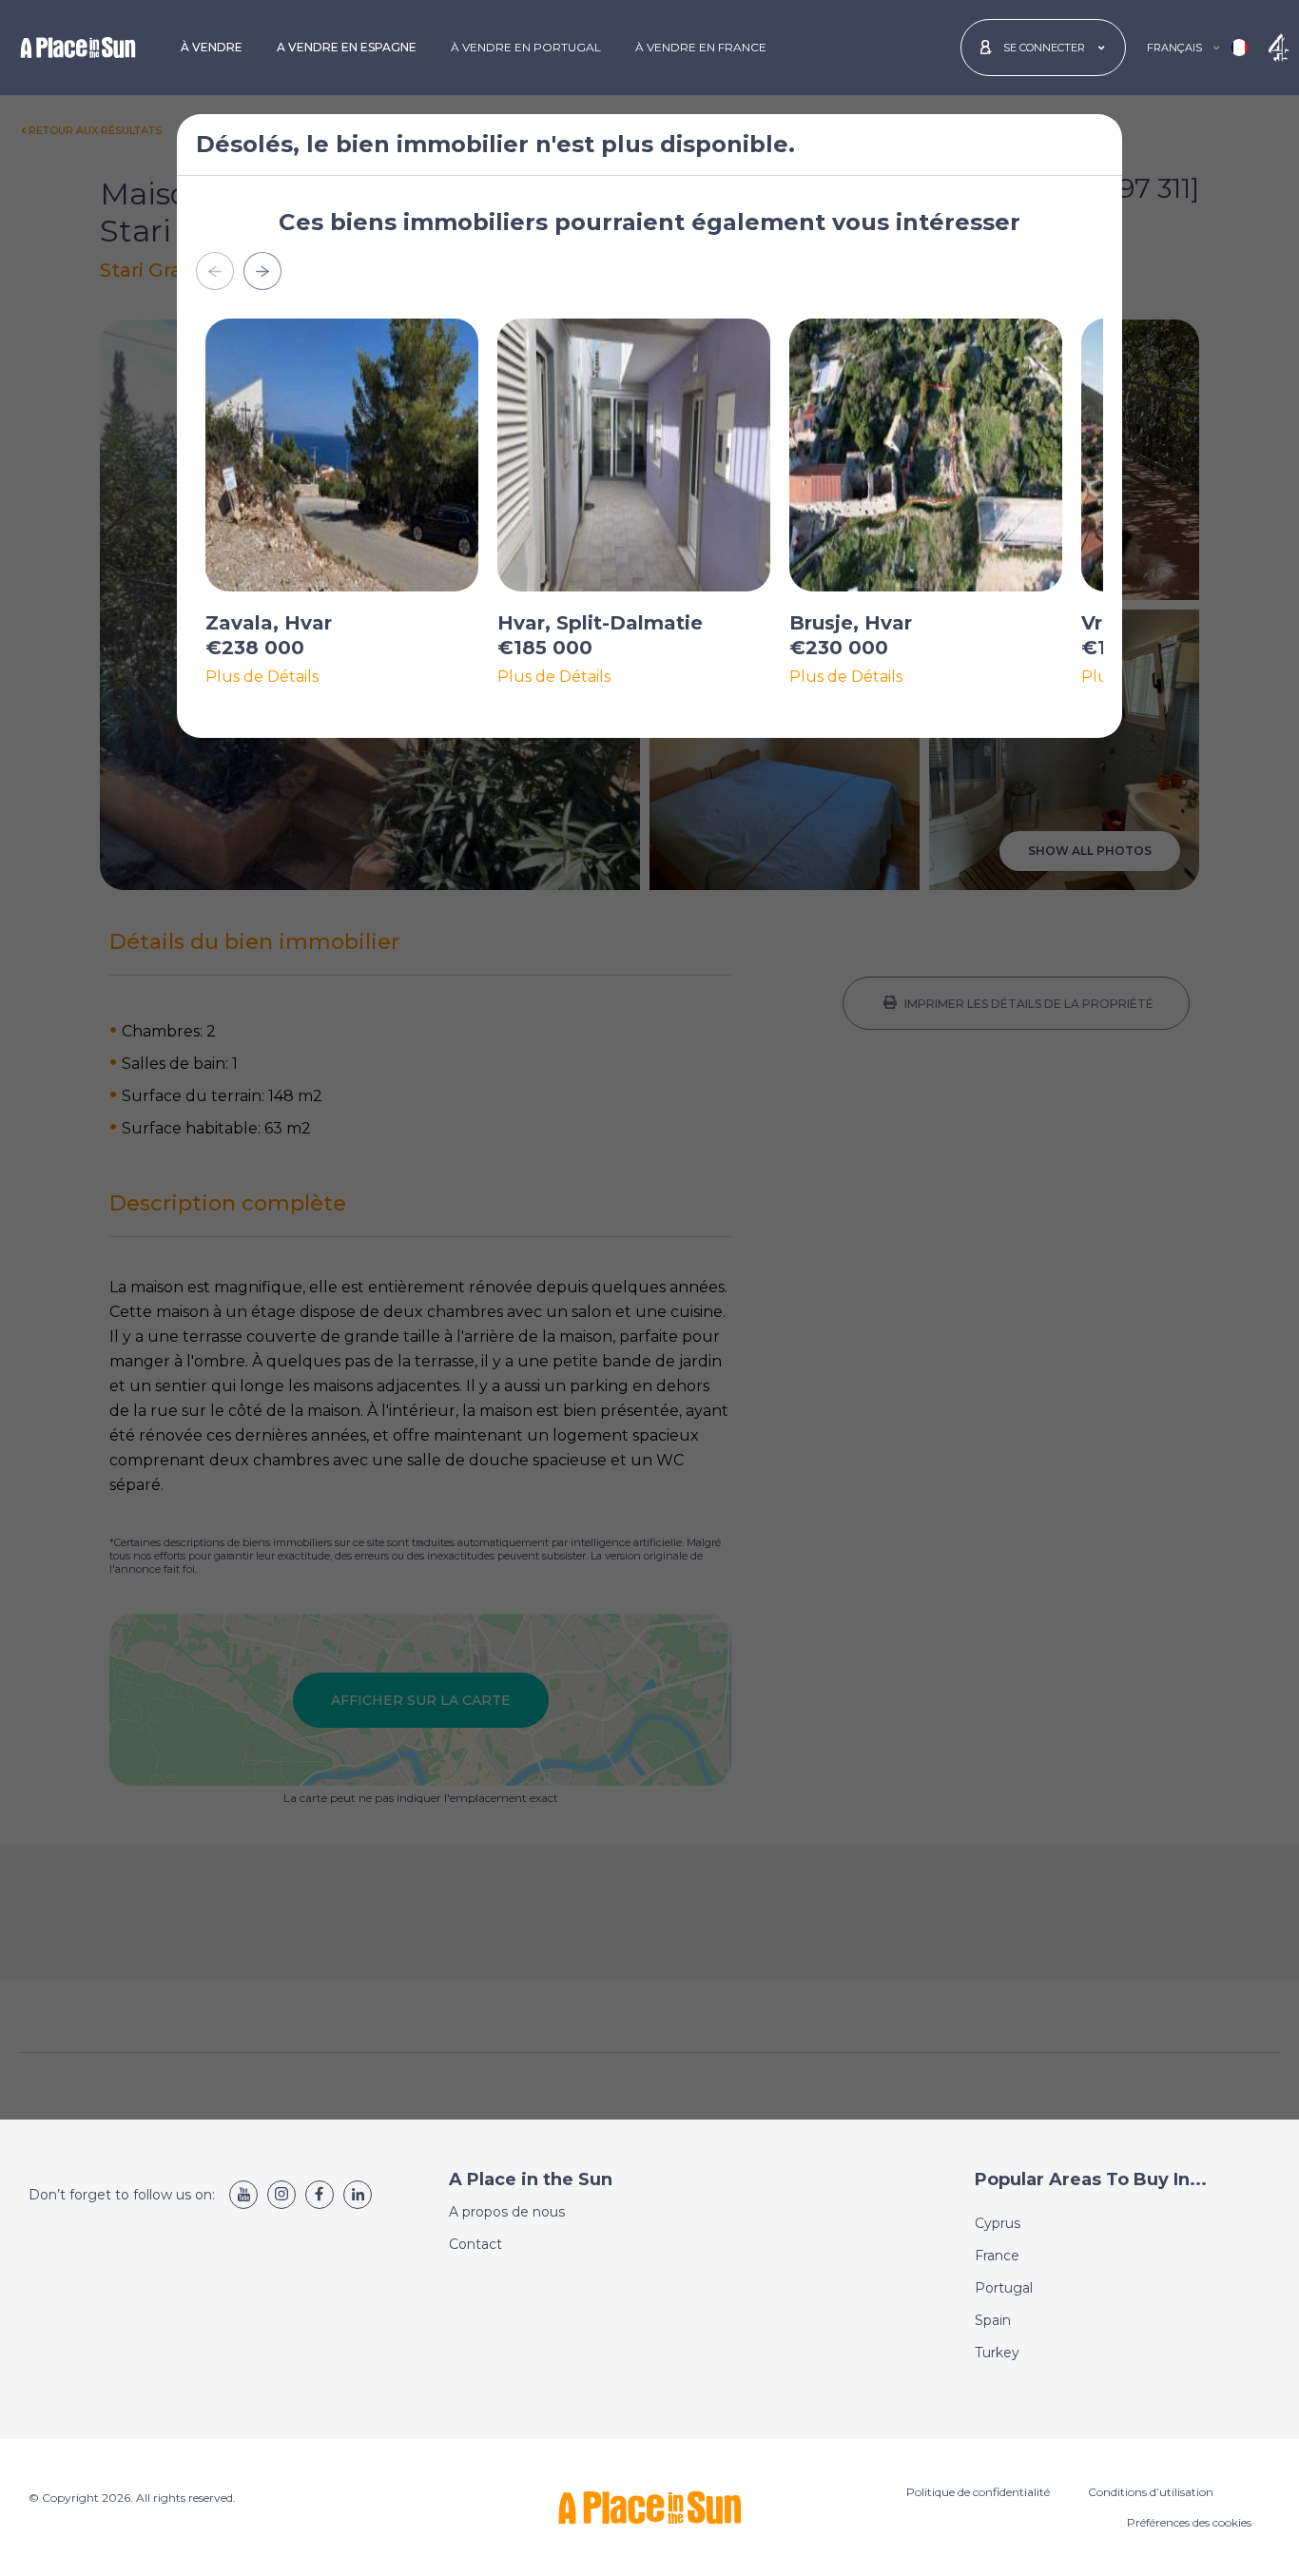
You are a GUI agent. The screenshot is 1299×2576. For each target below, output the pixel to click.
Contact (475, 2244)
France (997, 2256)
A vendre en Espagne (347, 47)
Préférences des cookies (1189, 2522)
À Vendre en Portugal (526, 47)
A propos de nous (507, 2212)
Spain (993, 2320)
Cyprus (998, 2223)
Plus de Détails (262, 677)
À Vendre (212, 47)
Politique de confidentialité (978, 2492)
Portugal (1004, 2288)
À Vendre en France (701, 47)
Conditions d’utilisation (1151, 2492)
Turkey (997, 2353)
